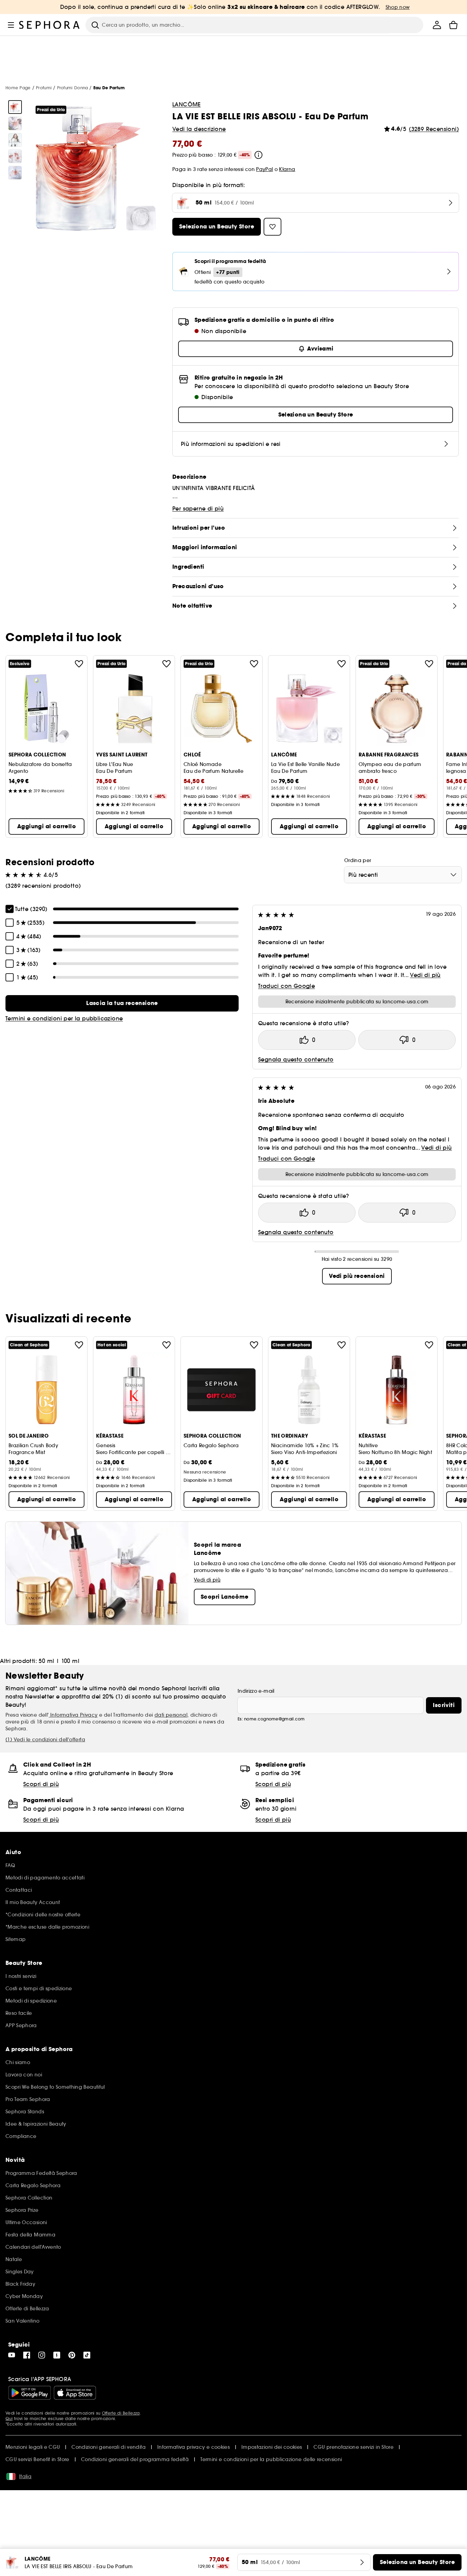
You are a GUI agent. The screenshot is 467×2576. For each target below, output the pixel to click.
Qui (9, 2419)
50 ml (46, 1661)
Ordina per (358, 860)
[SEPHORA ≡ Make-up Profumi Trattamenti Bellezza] (50, 25)
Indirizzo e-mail (256, 1691)
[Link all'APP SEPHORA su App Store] (75, 2393)
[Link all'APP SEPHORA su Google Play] (30, 2393)
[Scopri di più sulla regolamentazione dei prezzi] (258, 155)
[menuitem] (437, 25)
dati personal (171, 1715)
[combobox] (403, 875)
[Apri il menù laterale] (11, 25)
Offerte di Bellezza (121, 2413)
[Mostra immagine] (15, 107)
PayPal (264, 169)
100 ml (70, 1661)
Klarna (287, 169)
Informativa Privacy (73, 1715)
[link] (122, 1003)
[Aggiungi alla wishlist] (79, 664)
